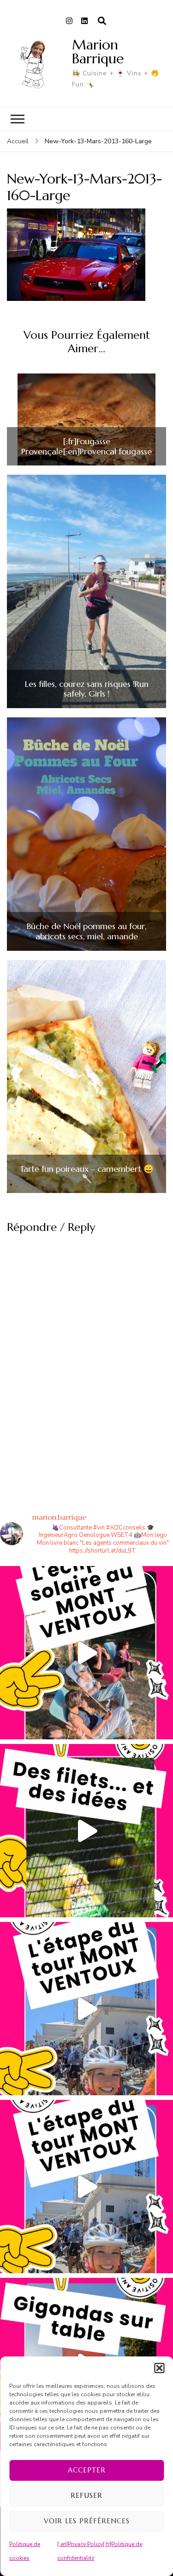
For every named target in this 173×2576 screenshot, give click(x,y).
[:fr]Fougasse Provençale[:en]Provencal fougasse (86, 446)
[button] (159, 2368)
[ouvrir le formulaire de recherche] (102, 21)
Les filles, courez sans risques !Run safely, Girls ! (87, 689)
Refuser (86, 2495)
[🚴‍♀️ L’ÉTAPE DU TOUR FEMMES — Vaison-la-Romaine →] (86, 2009)
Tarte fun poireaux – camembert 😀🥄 (86, 1174)
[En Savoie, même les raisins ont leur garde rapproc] (86, 1831)
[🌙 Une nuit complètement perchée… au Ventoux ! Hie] (86, 1653)
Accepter (87, 2470)
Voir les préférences (87, 2521)
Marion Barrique (98, 52)
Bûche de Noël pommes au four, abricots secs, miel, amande (87, 931)
